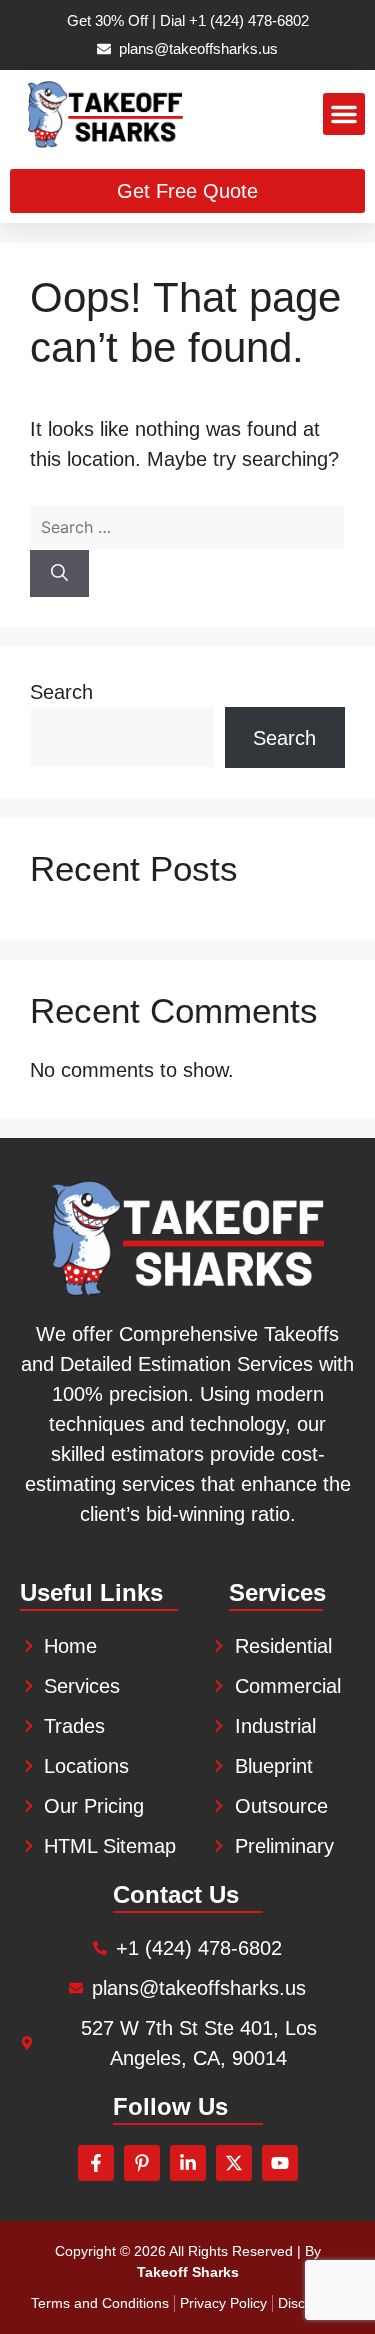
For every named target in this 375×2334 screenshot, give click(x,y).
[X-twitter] (234, 2163)
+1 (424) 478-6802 (249, 20)
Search (61, 692)
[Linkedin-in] (188, 2163)
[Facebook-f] (96, 2163)
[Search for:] (187, 526)
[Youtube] (280, 2163)
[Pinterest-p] (142, 2163)
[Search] (59, 574)
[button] (344, 114)
